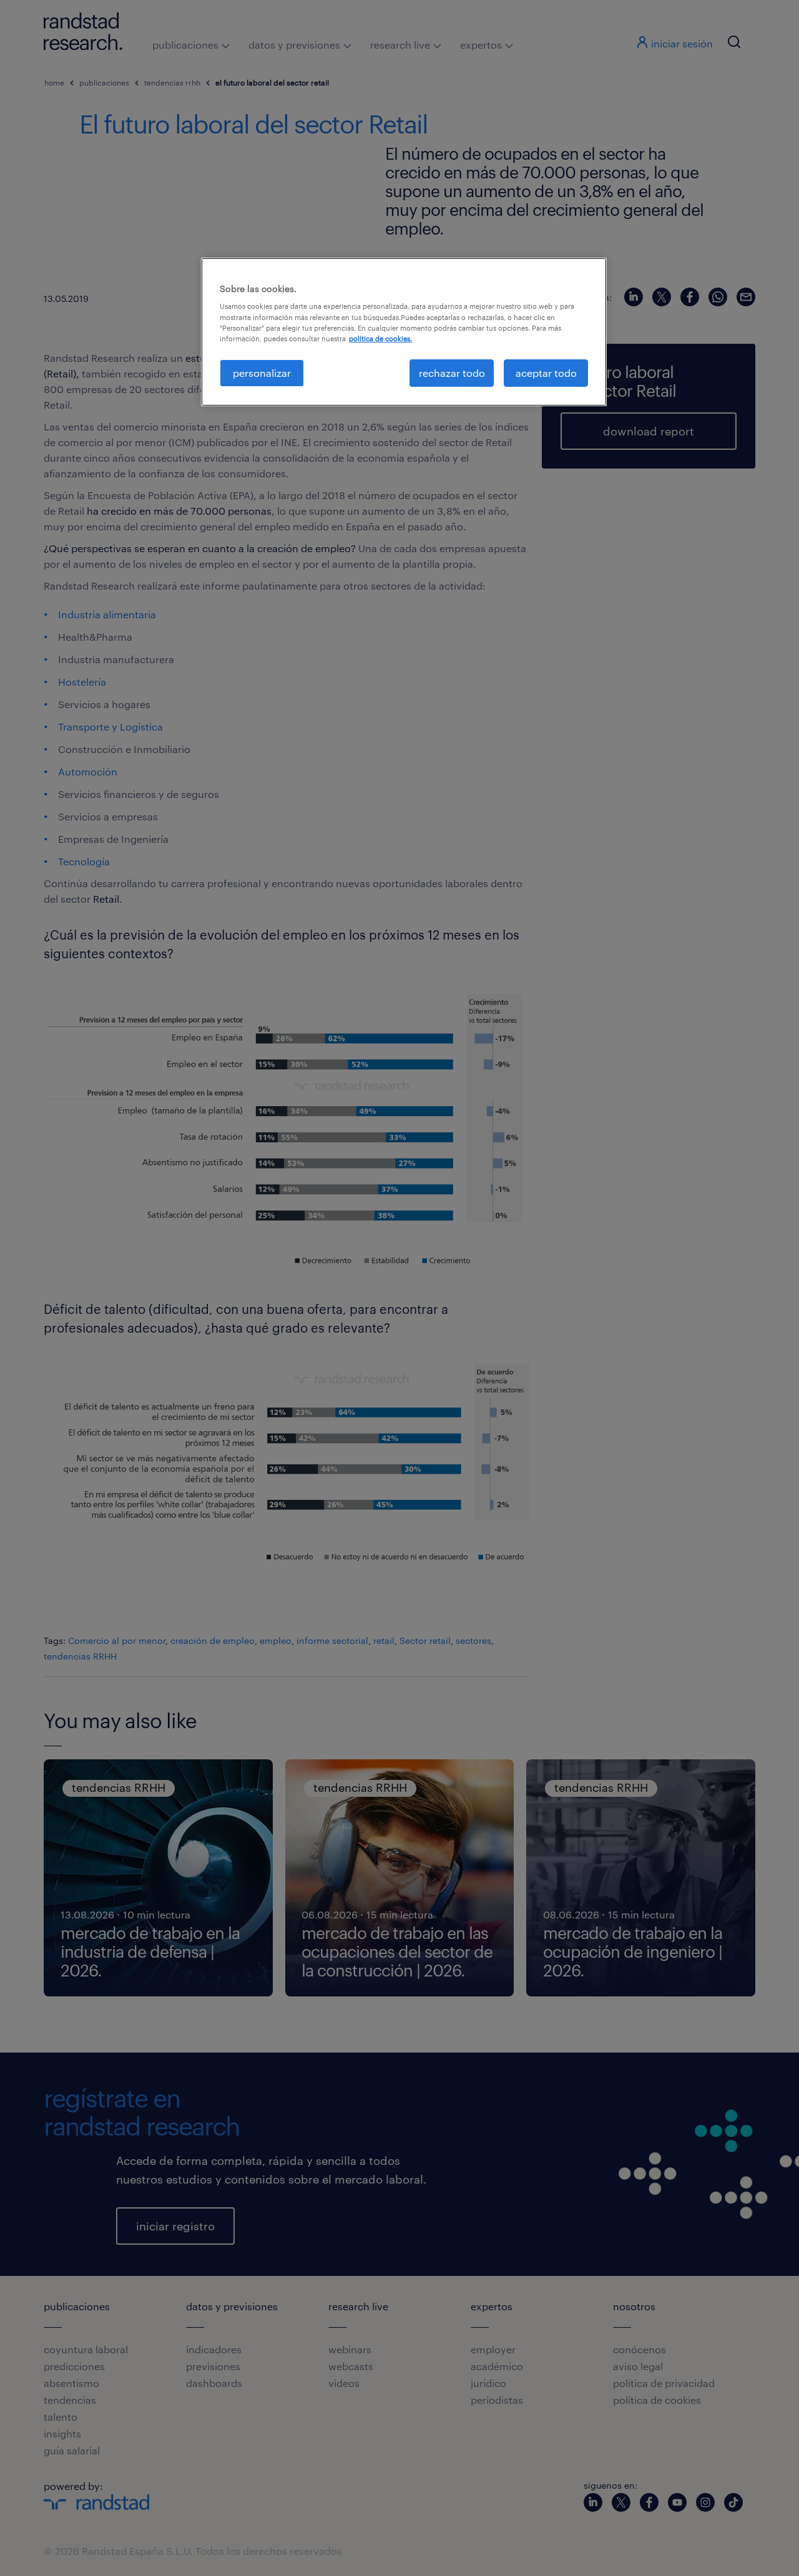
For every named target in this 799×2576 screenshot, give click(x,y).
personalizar (262, 373)
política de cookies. (380, 338)
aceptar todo (546, 373)
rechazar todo (452, 373)
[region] (404, 332)
